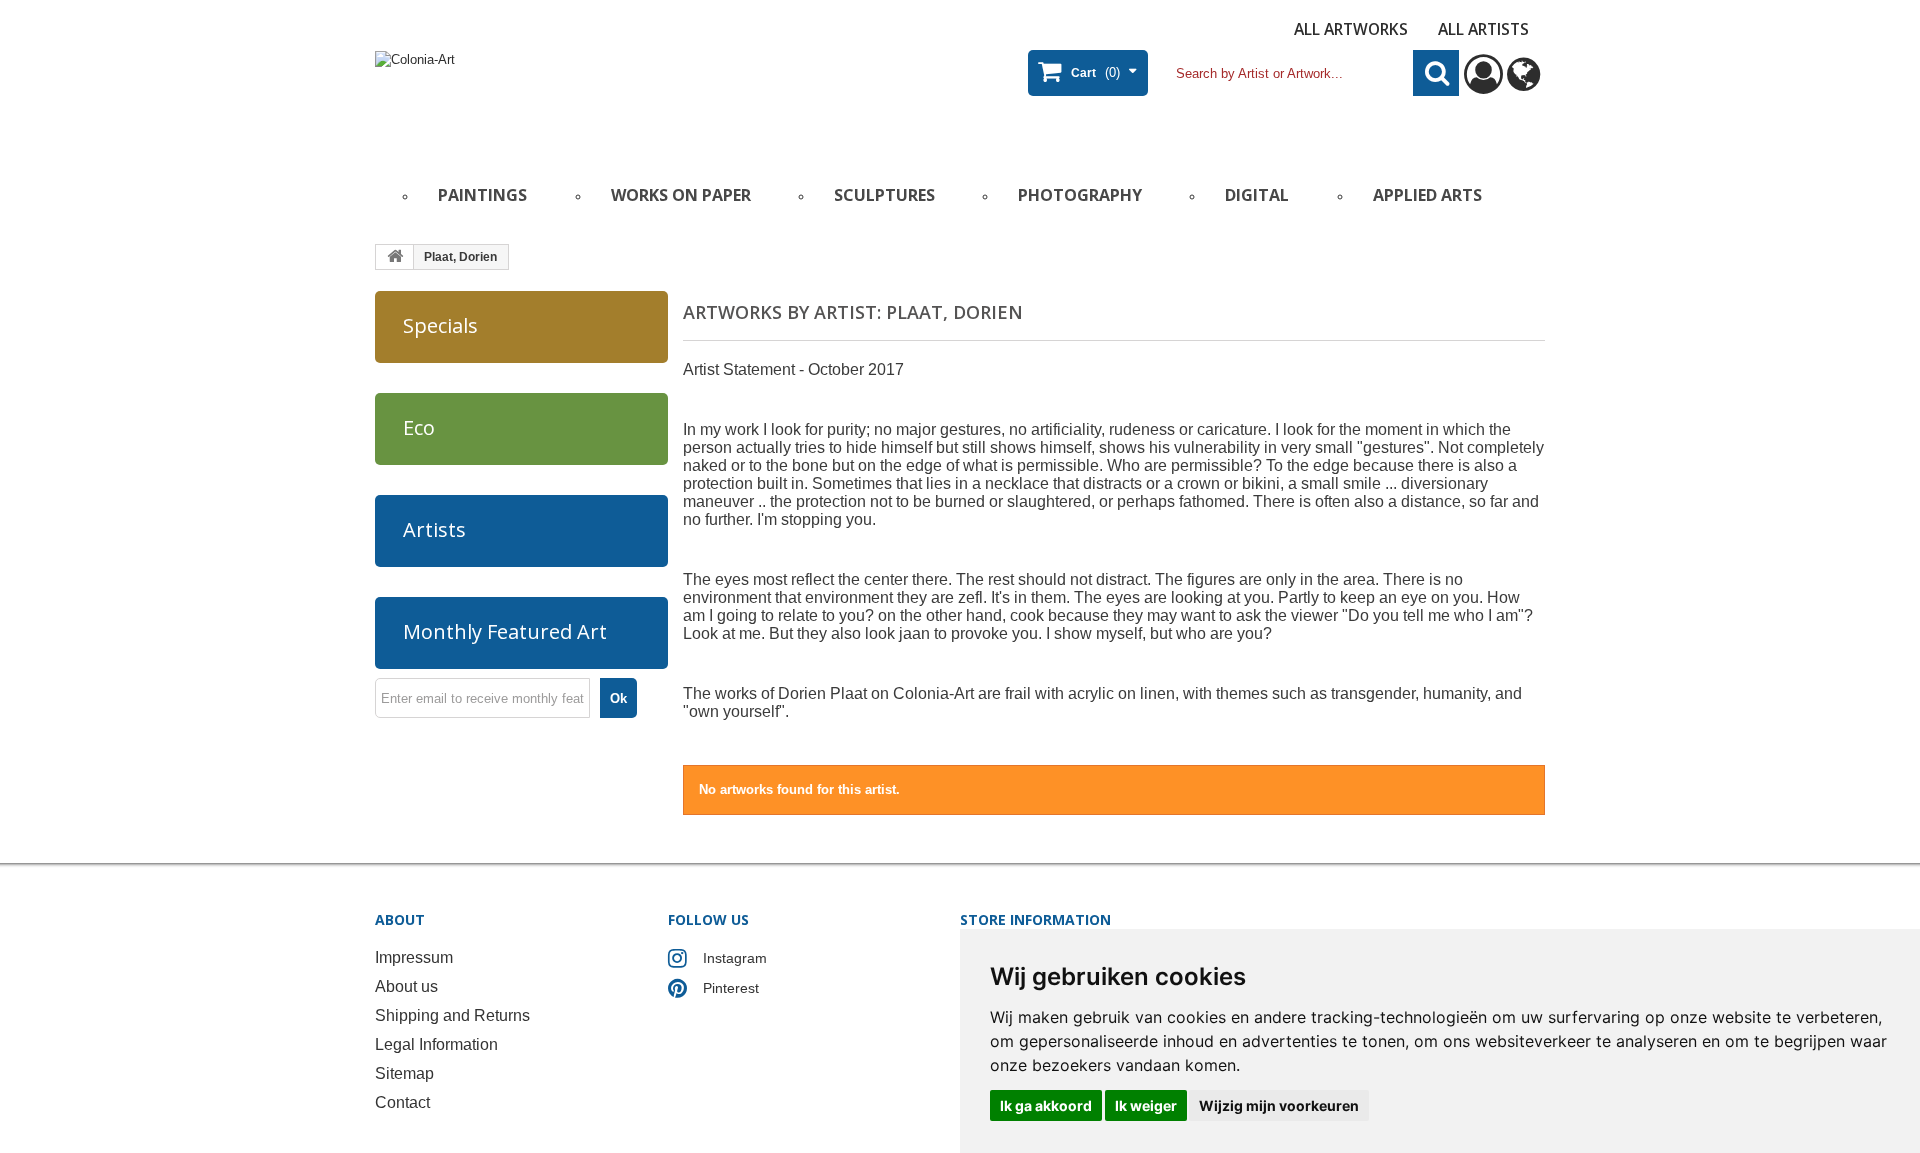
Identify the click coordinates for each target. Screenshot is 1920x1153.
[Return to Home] (395, 257)
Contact (402, 1102)
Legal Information (436, 1044)
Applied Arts (1427, 195)
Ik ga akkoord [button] (1046, 1105)
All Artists (1483, 29)
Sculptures (884, 195)
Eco (419, 427)
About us (406, 986)
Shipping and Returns (452, 1015)
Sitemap (404, 1073)
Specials (440, 325)
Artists (434, 529)
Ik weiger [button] (1146, 1105)
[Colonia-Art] (570, 96)
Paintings (482, 195)
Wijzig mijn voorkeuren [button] (1279, 1105)
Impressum (414, 957)
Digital (1257, 195)
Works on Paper (681, 195)
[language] (1523, 83)
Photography (1080, 195)
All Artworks (1351, 29)
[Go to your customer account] (1483, 83)
